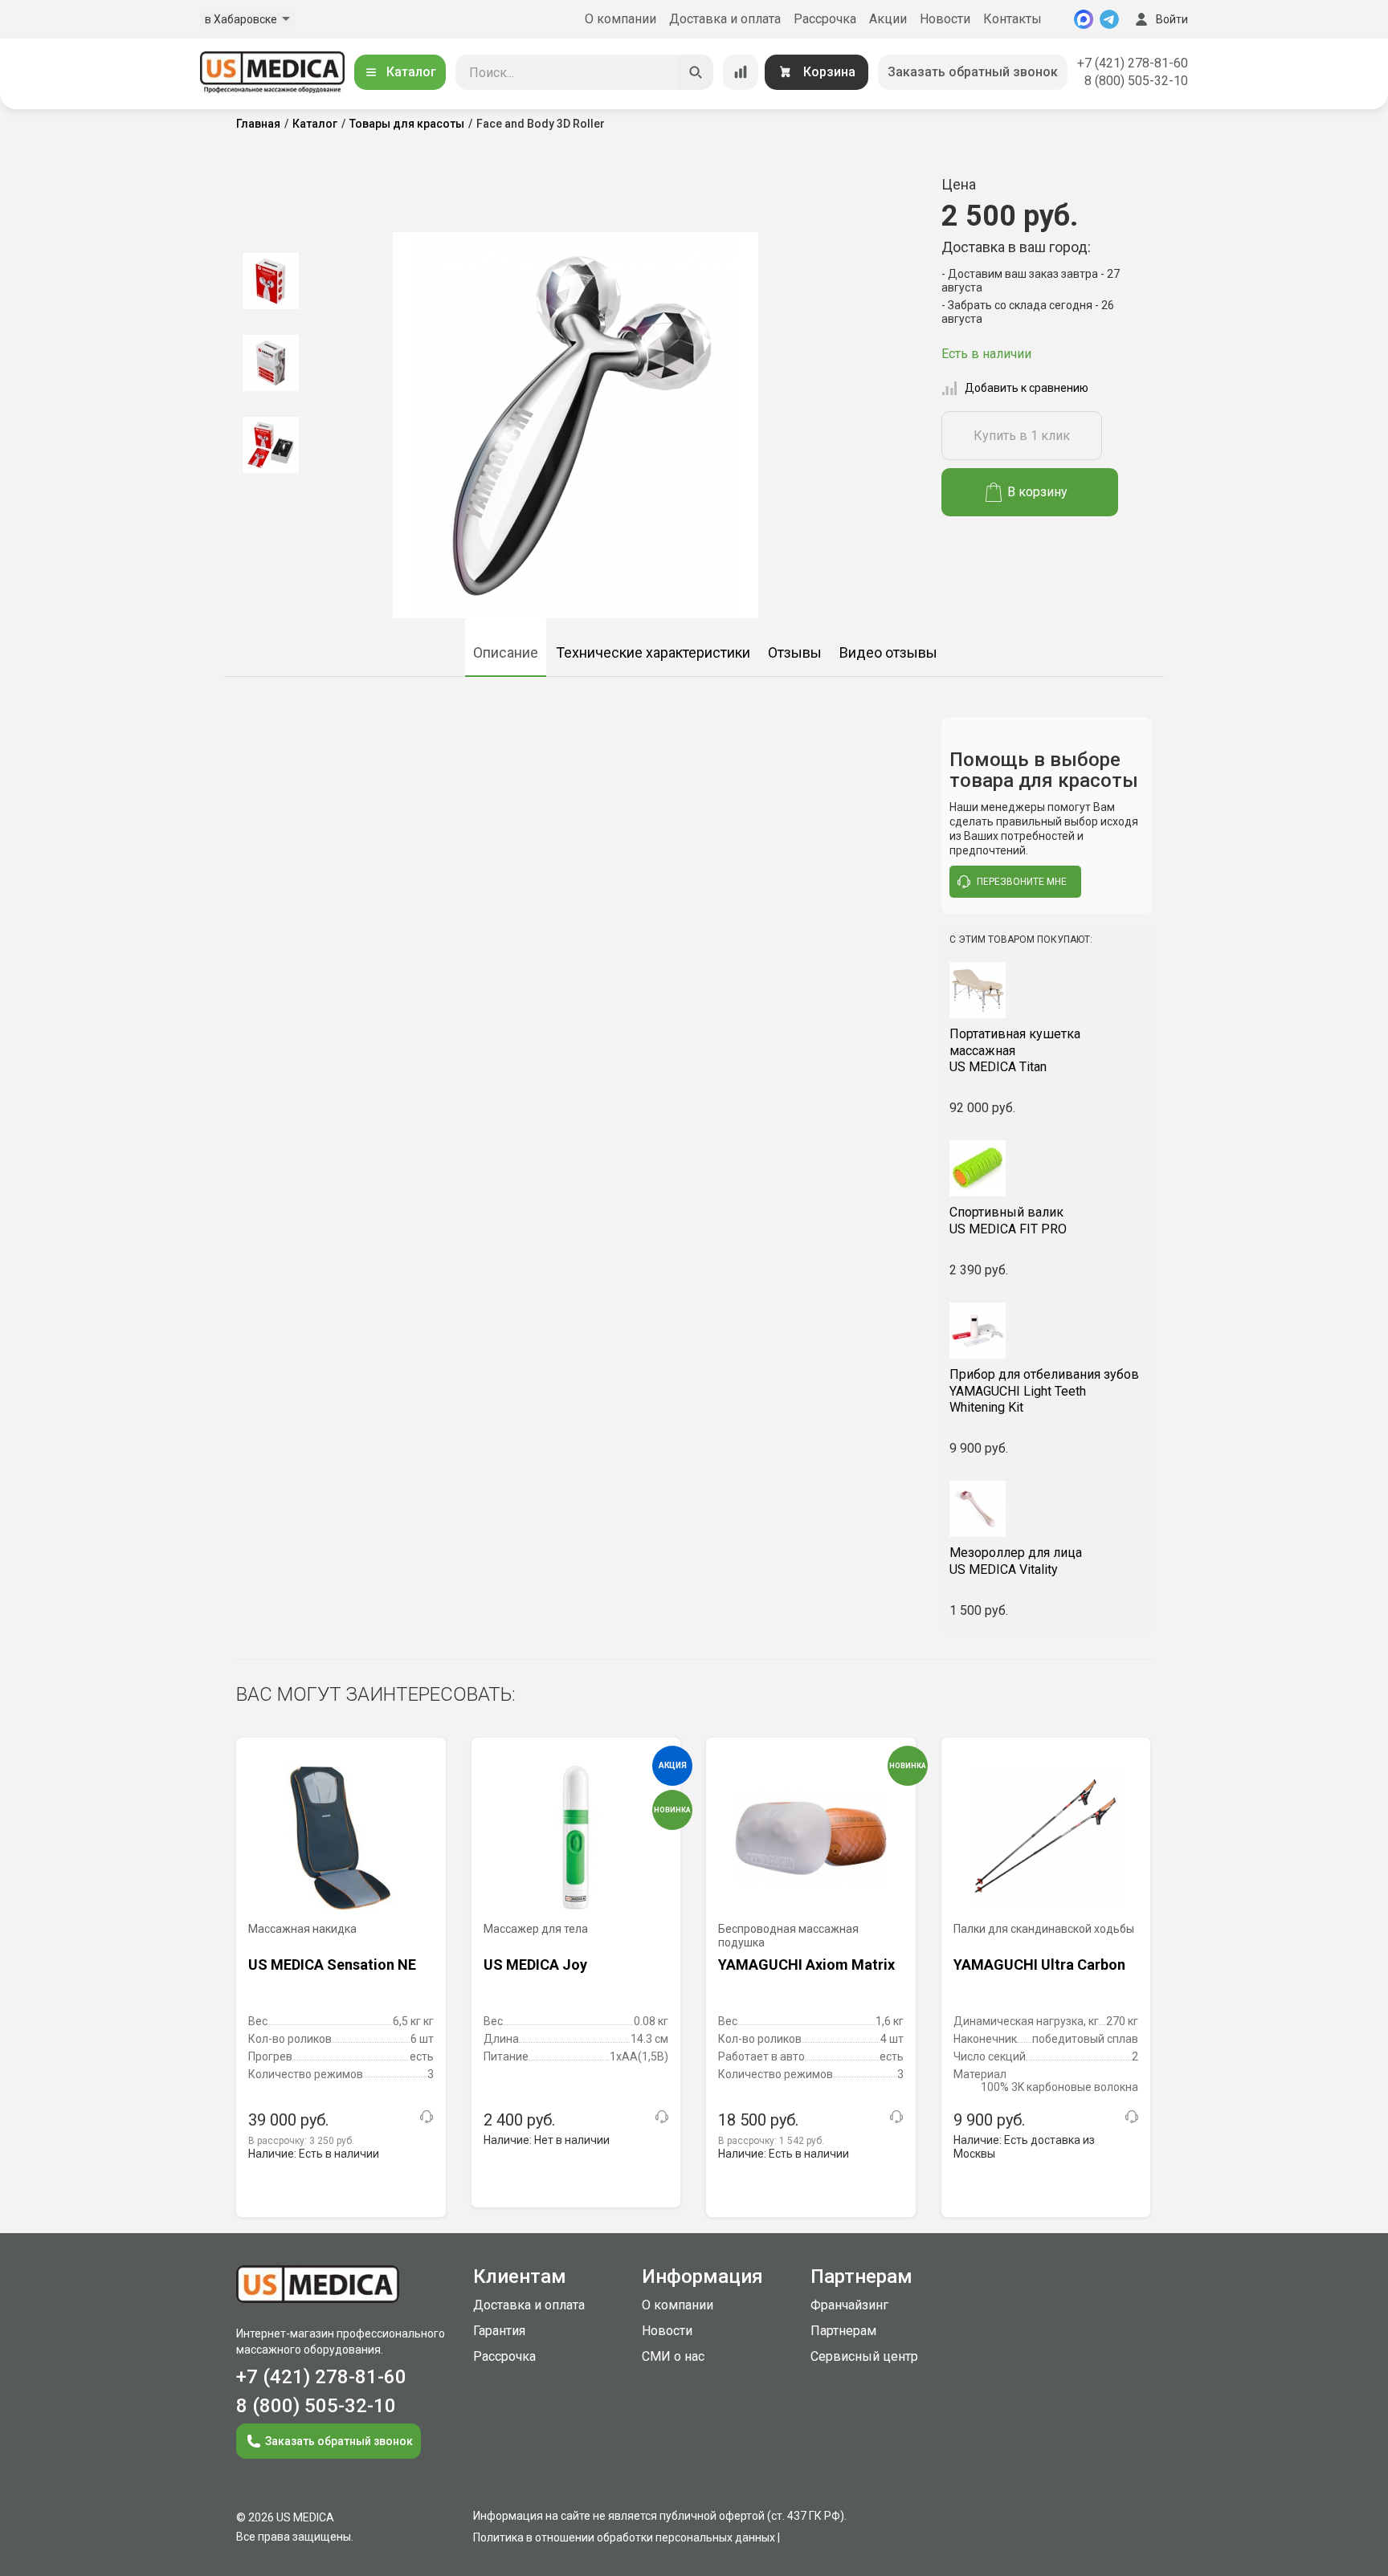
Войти (1172, 19)
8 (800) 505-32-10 (1136, 81)
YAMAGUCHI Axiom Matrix (806, 1965)
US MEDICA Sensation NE (332, 1965)
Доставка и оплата (725, 19)
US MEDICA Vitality (1016, 1561)
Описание (506, 652)
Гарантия (499, 2331)
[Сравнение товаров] (741, 72)
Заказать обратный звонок (973, 72)
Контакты (1012, 19)
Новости (945, 19)
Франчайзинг (849, 2305)
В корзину (1037, 492)
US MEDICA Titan (1015, 1051)
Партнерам (843, 2331)
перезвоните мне (1022, 882)
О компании (621, 19)
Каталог (411, 72)
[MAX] (1084, 19)
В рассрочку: (301, 2141)
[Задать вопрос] (427, 2117)
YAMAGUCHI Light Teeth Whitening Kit (1044, 1391)
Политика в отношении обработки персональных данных (624, 2537)
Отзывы (795, 652)
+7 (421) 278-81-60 (1133, 63)
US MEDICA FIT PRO (1008, 1221)
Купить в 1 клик (1022, 436)
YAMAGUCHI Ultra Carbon (1039, 1965)
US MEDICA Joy (535, 1965)
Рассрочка (825, 19)
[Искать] (696, 72)
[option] (270, 281)
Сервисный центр (864, 2356)
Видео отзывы (888, 652)
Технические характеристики (653, 652)
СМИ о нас (673, 2356)
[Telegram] (1109, 19)
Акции (888, 19)
